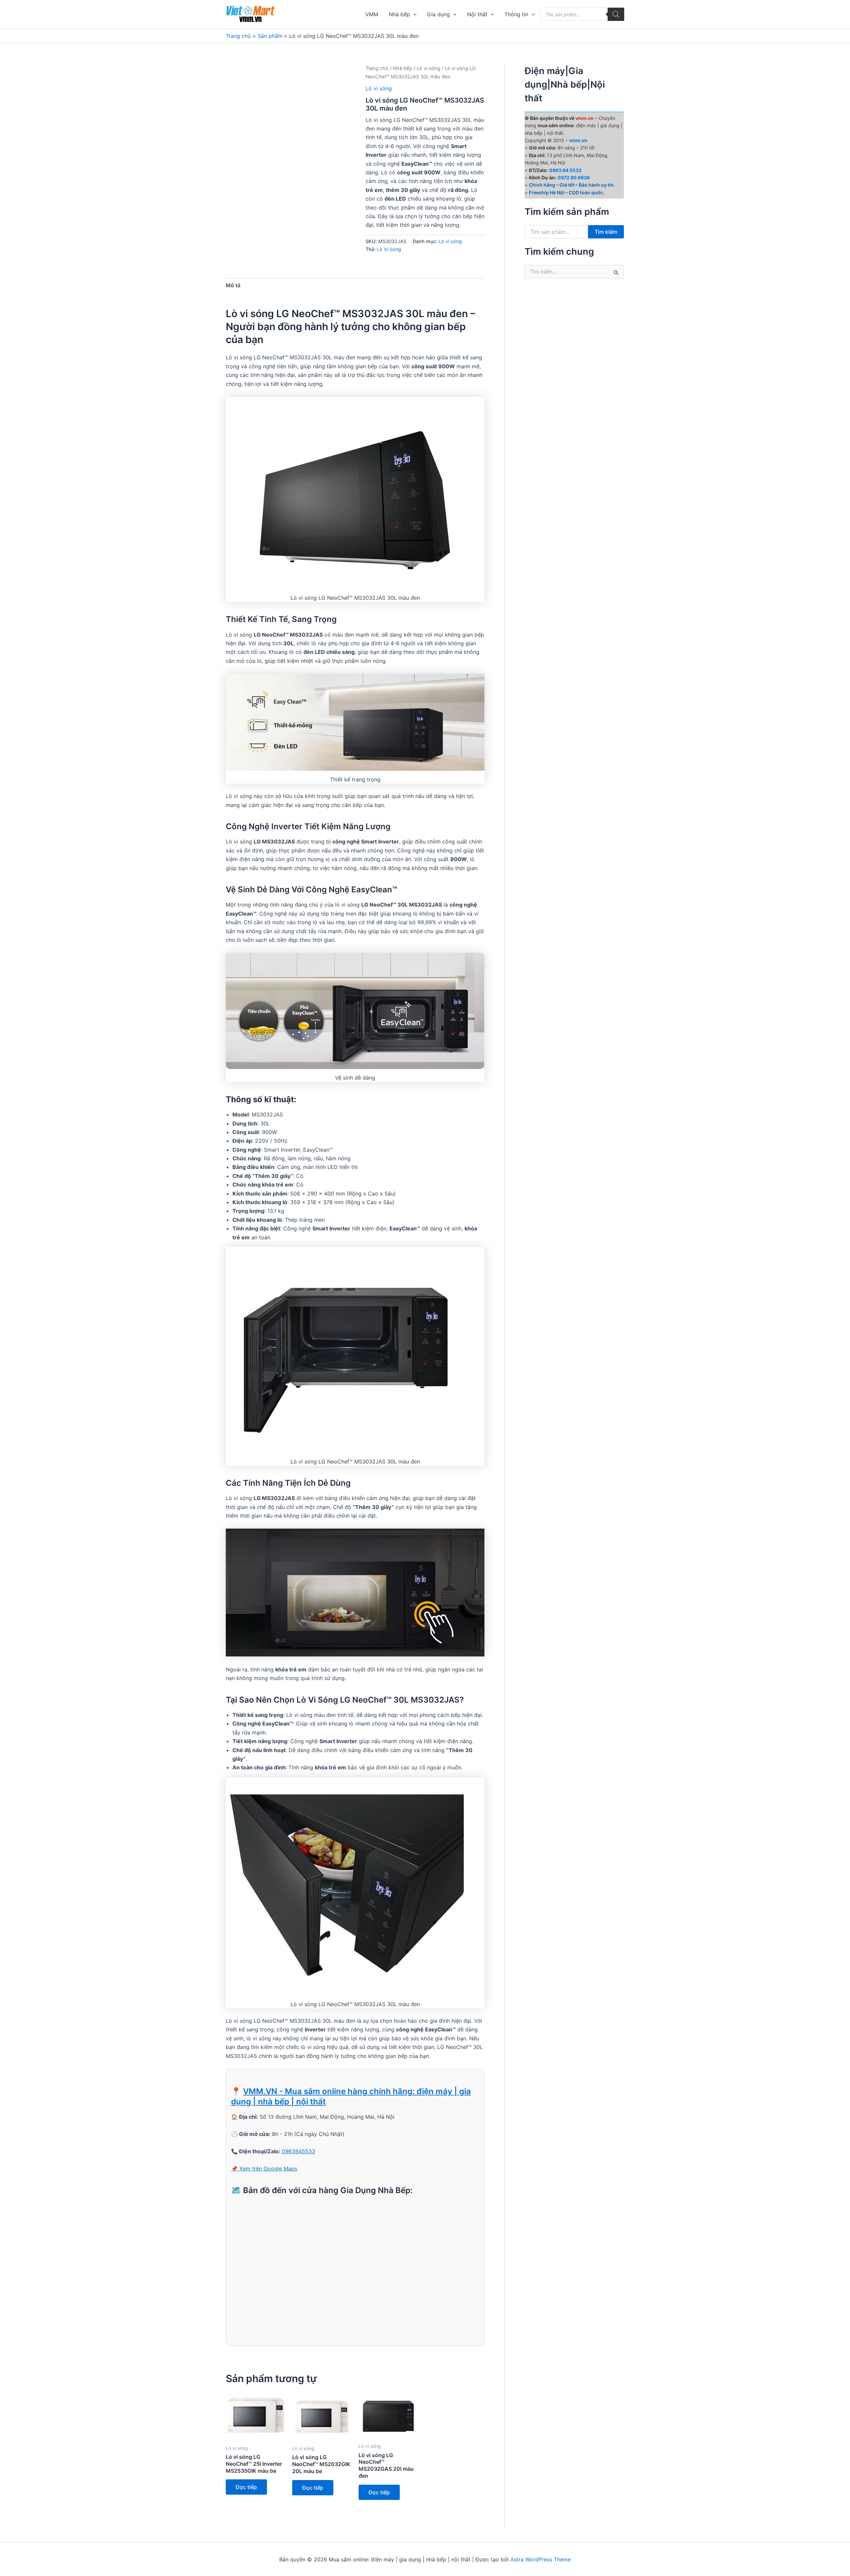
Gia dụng (438, 14)
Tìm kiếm (606, 232)
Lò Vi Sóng (389, 249)
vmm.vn (578, 140)
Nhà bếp (399, 14)
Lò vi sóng (428, 68)
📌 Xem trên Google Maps (264, 2169)
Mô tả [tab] (233, 285)
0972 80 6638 (574, 178)
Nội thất (477, 14)
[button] (413, 14)
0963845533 (298, 2151)
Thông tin (516, 14)
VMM (372, 14)
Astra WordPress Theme (541, 2559)
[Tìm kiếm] (616, 14)
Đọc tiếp (246, 2487)
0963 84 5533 (565, 170)
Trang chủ (377, 68)
